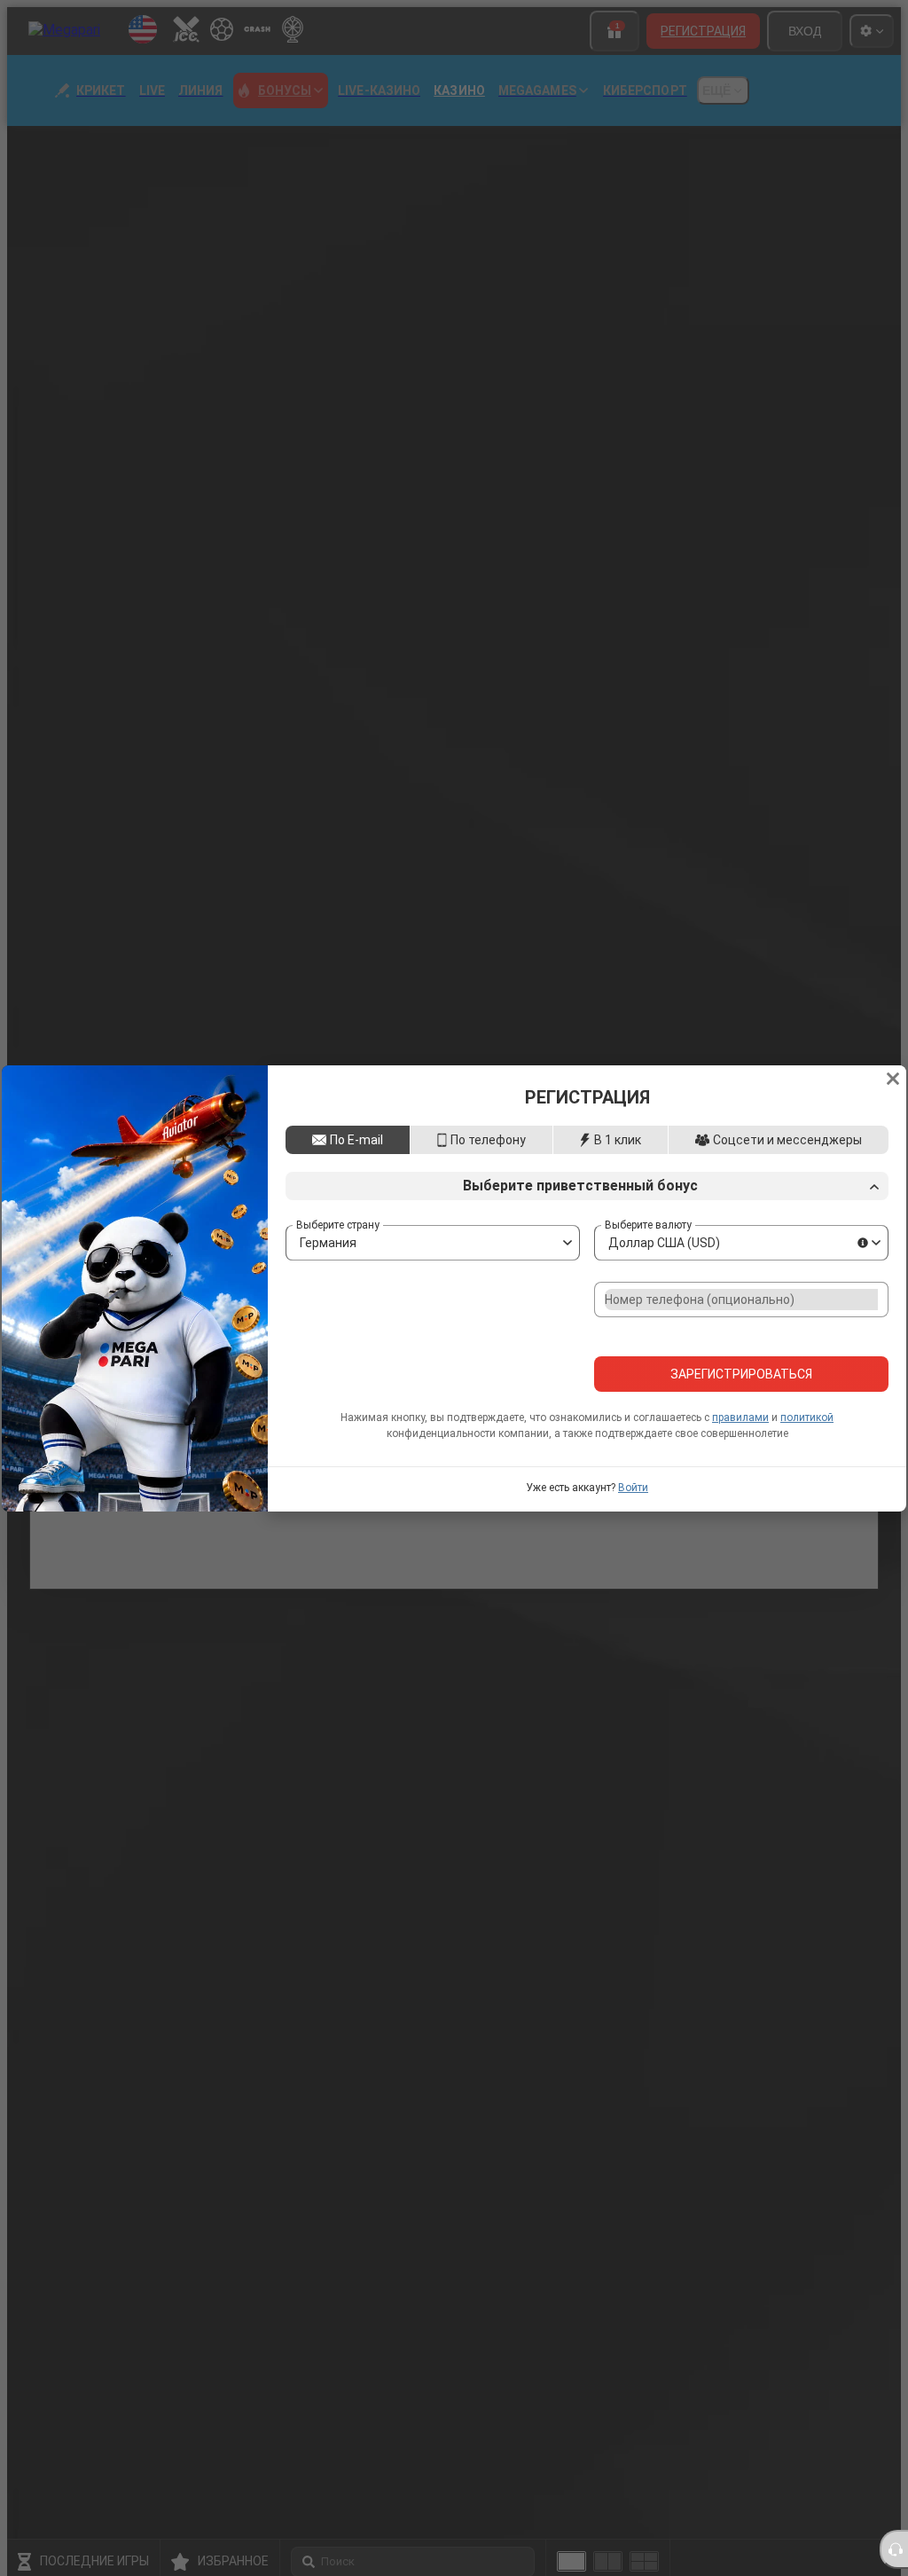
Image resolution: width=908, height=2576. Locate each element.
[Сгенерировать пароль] (833, 1344)
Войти (633, 1518)
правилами (740, 1448)
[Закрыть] (893, 1048)
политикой (807, 1448)
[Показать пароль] (870, 1344)
